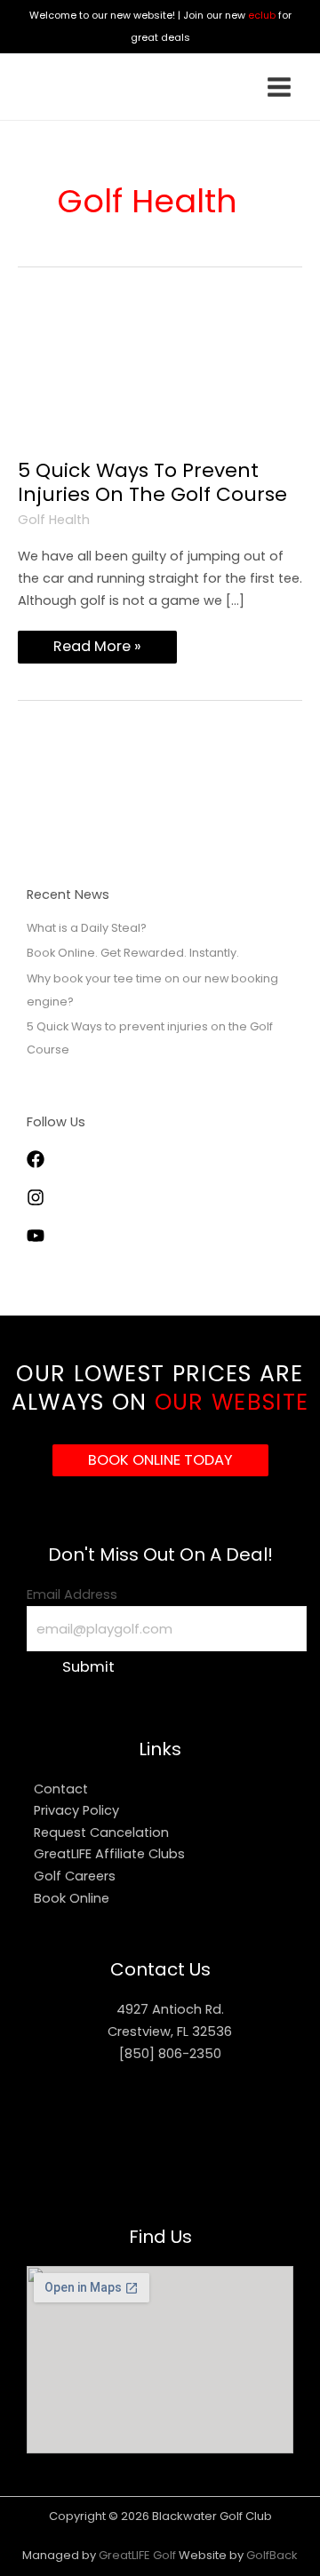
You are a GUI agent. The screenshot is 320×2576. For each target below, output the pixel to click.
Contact (61, 1789)
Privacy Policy (76, 1810)
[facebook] (53, 1164)
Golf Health (54, 520)
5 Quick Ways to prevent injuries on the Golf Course (152, 482)
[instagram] (53, 1202)
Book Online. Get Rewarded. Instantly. (133, 953)
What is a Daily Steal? (87, 928)
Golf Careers (75, 1876)
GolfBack (272, 2555)
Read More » (97, 644)
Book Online (72, 1898)
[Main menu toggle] (279, 87)
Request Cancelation (101, 1833)
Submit (88, 1667)
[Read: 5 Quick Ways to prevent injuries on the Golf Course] (160, 378)
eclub (262, 15)
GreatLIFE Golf (139, 2555)
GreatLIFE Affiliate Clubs (109, 1854)
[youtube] (44, 1240)
